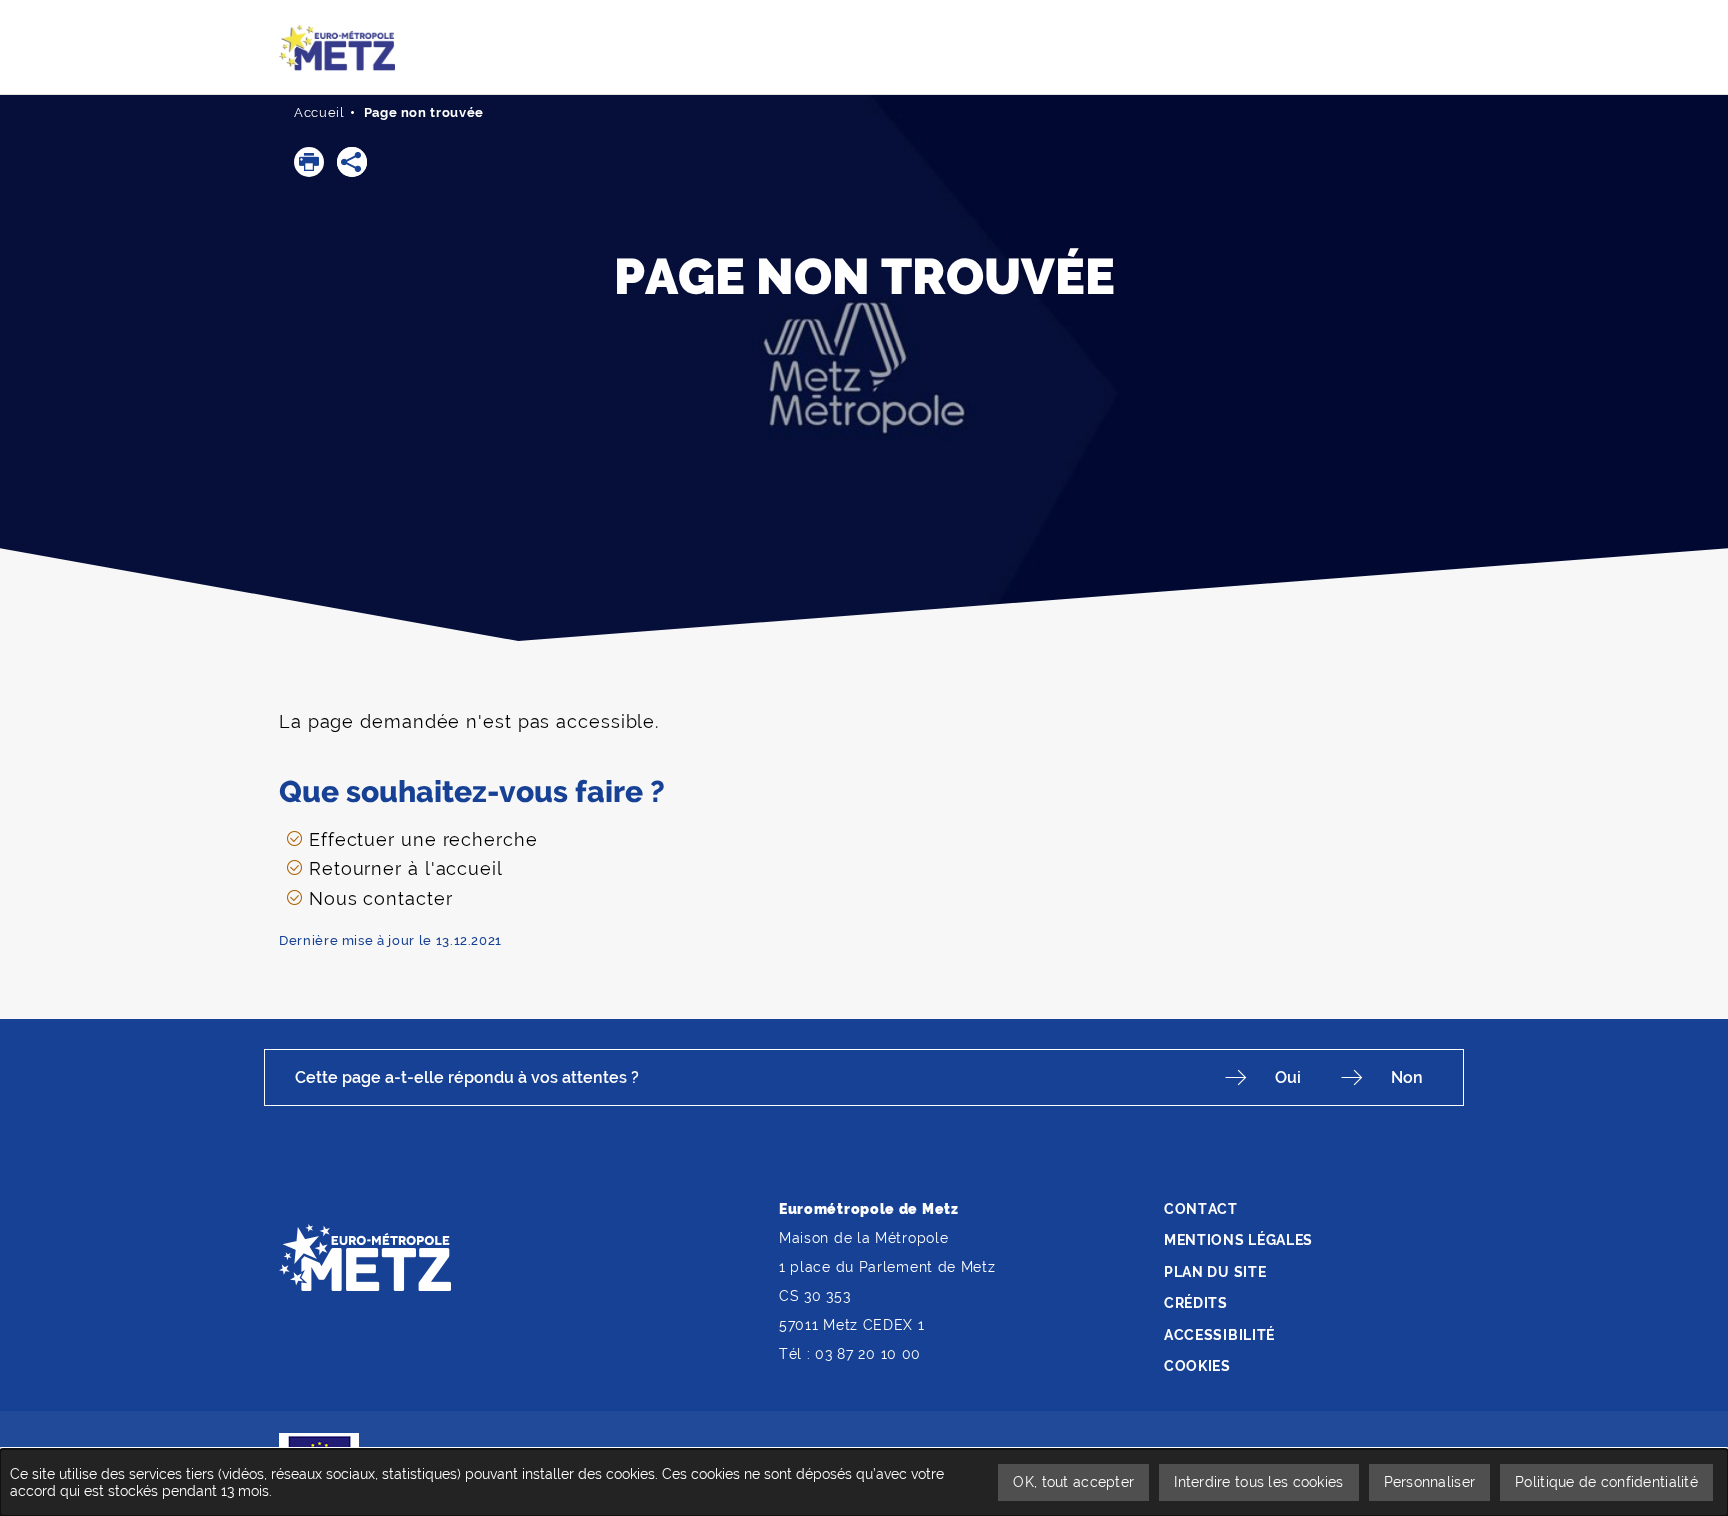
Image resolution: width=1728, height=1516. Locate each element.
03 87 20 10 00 (868, 1354)
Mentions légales (1238, 1240)
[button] (309, 162)
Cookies (1197, 1366)
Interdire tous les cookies (1258, 1482)
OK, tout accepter (1073, 1482)
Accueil (319, 112)
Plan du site (1215, 1272)
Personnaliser (1430, 1482)
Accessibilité (1219, 1335)
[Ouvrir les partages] (352, 162)
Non (1407, 1077)
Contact (1201, 1209)
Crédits (1196, 1303)
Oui (1288, 1077)
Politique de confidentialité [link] (1606, 1482)
